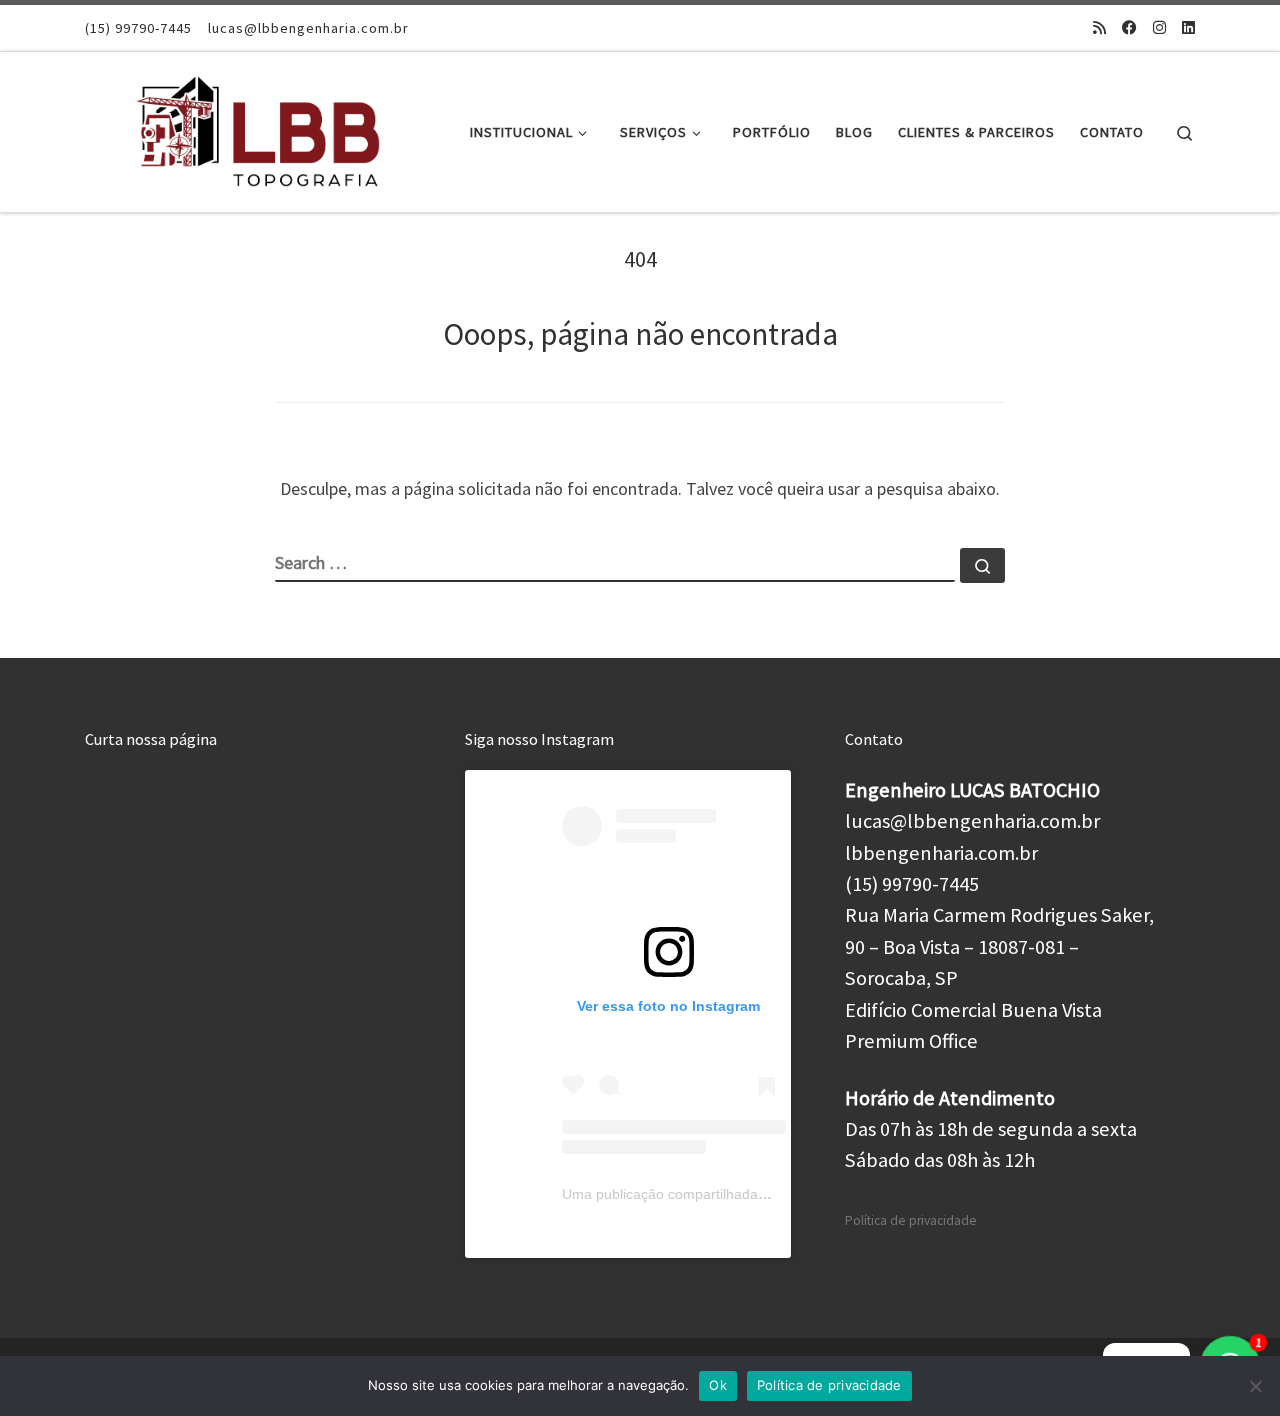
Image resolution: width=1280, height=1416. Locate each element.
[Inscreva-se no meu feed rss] (1099, 27)
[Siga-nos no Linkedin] (1188, 27)
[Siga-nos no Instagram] (1159, 27)
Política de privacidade (911, 1220)
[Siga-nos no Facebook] (1129, 27)
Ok (718, 1385)
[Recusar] (1255, 1386)
